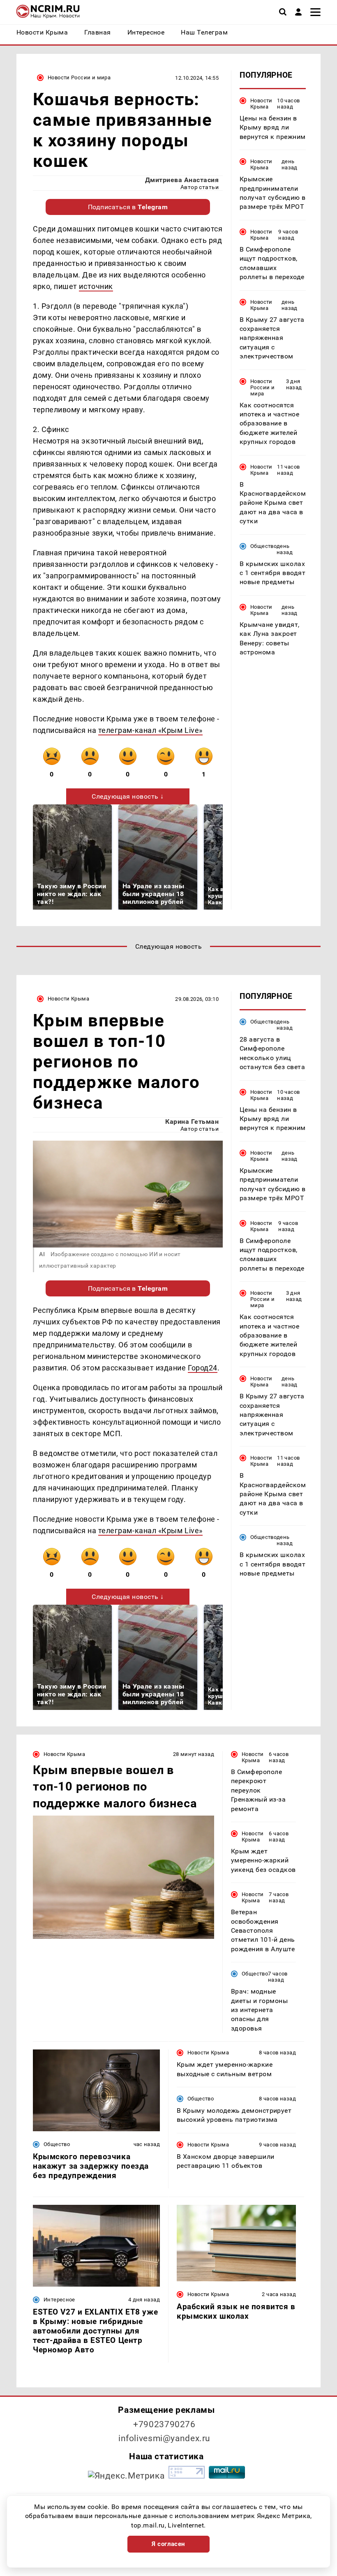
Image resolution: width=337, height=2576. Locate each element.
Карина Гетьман (192, 1122)
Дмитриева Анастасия (182, 180)
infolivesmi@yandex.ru (164, 2438)
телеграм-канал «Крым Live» (150, 730)
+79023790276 (164, 2424)
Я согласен (168, 2544)
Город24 (203, 1368)
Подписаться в (128, 207)
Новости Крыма (261, 104)
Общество (263, 546)
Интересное (59, 2300)
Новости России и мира (79, 77)
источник (96, 286)
